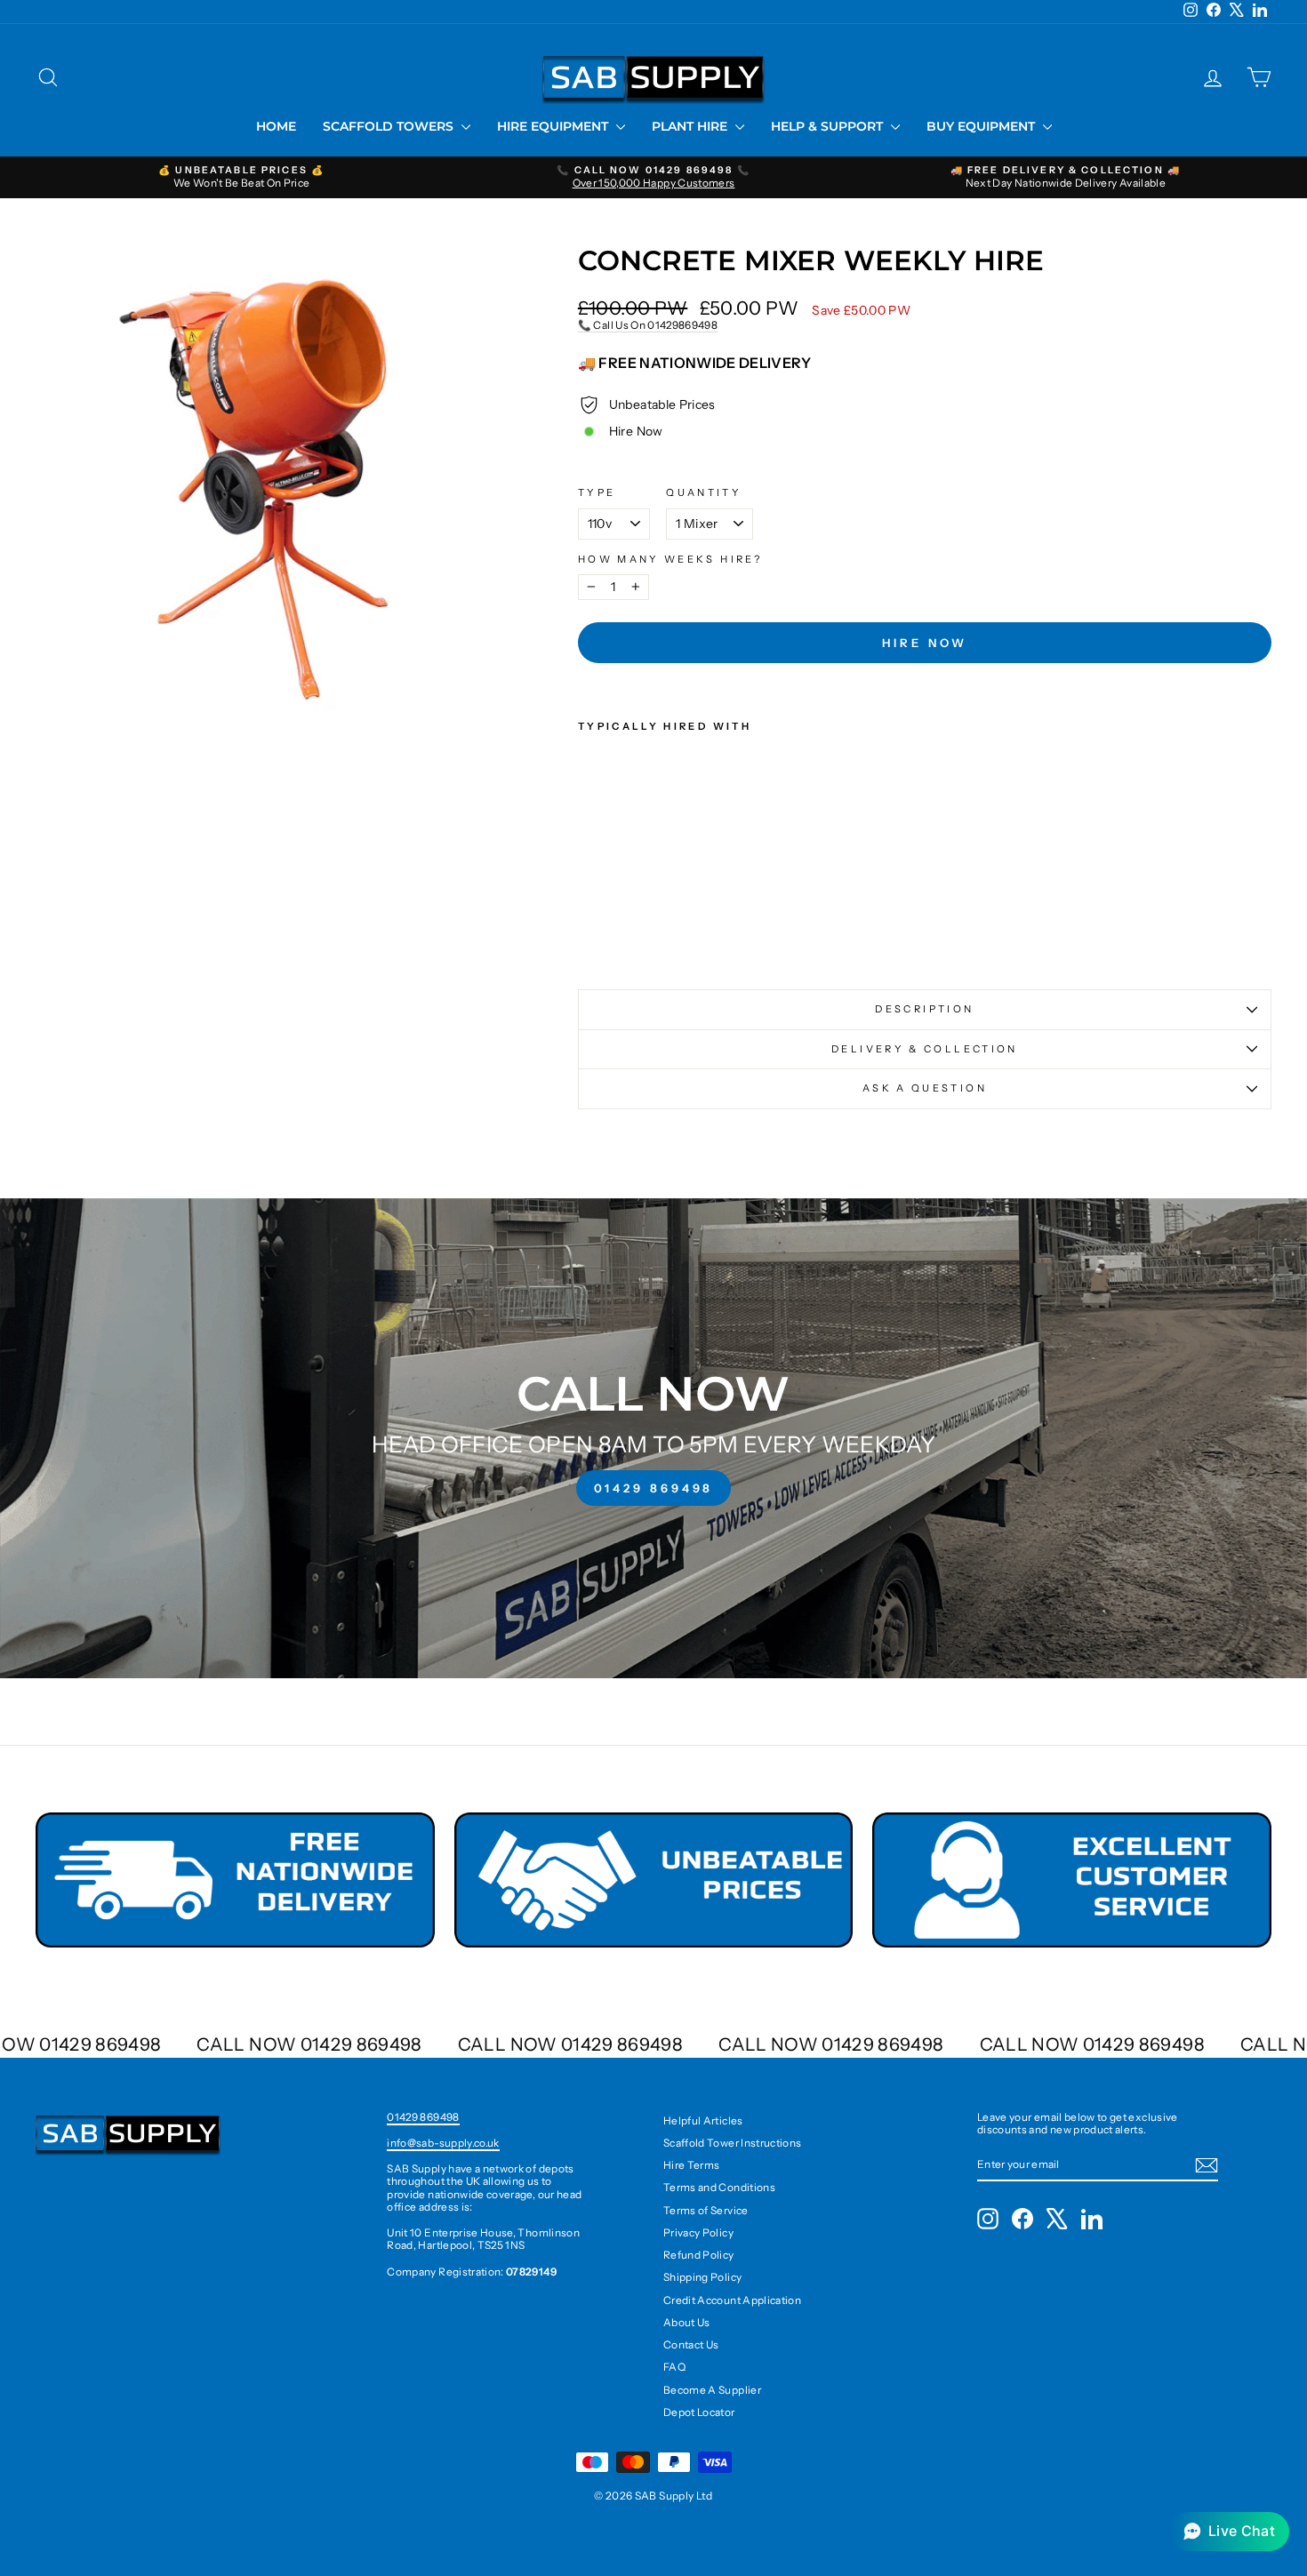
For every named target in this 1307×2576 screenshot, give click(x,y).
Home (276, 126)
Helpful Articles (703, 2120)
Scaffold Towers (390, 126)
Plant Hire (691, 126)
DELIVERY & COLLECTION (925, 1049)
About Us (687, 2322)
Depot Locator (699, 2412)
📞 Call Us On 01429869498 (648, 325)
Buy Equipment (982, 126)
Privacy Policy (698, 2232)
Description (924, 1009)
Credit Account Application (732, 2300)
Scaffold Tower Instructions (732, 2143)
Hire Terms (692, 2165)
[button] (1229, 2532)
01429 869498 (423, 2117)
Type (597, 493)
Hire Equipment (554, 126)
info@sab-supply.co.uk (443, 2143)
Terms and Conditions (719, 2187)
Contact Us (691, 2344)
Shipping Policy (702, 2277)
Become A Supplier (712, 2390)
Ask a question (925, 1088)
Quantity (704, 493)
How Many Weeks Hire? (670, 560)
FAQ (674, 2367)
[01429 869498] (653, 1438)
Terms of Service (706, 2210)
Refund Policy (699, 2255)
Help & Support (829, 126)
